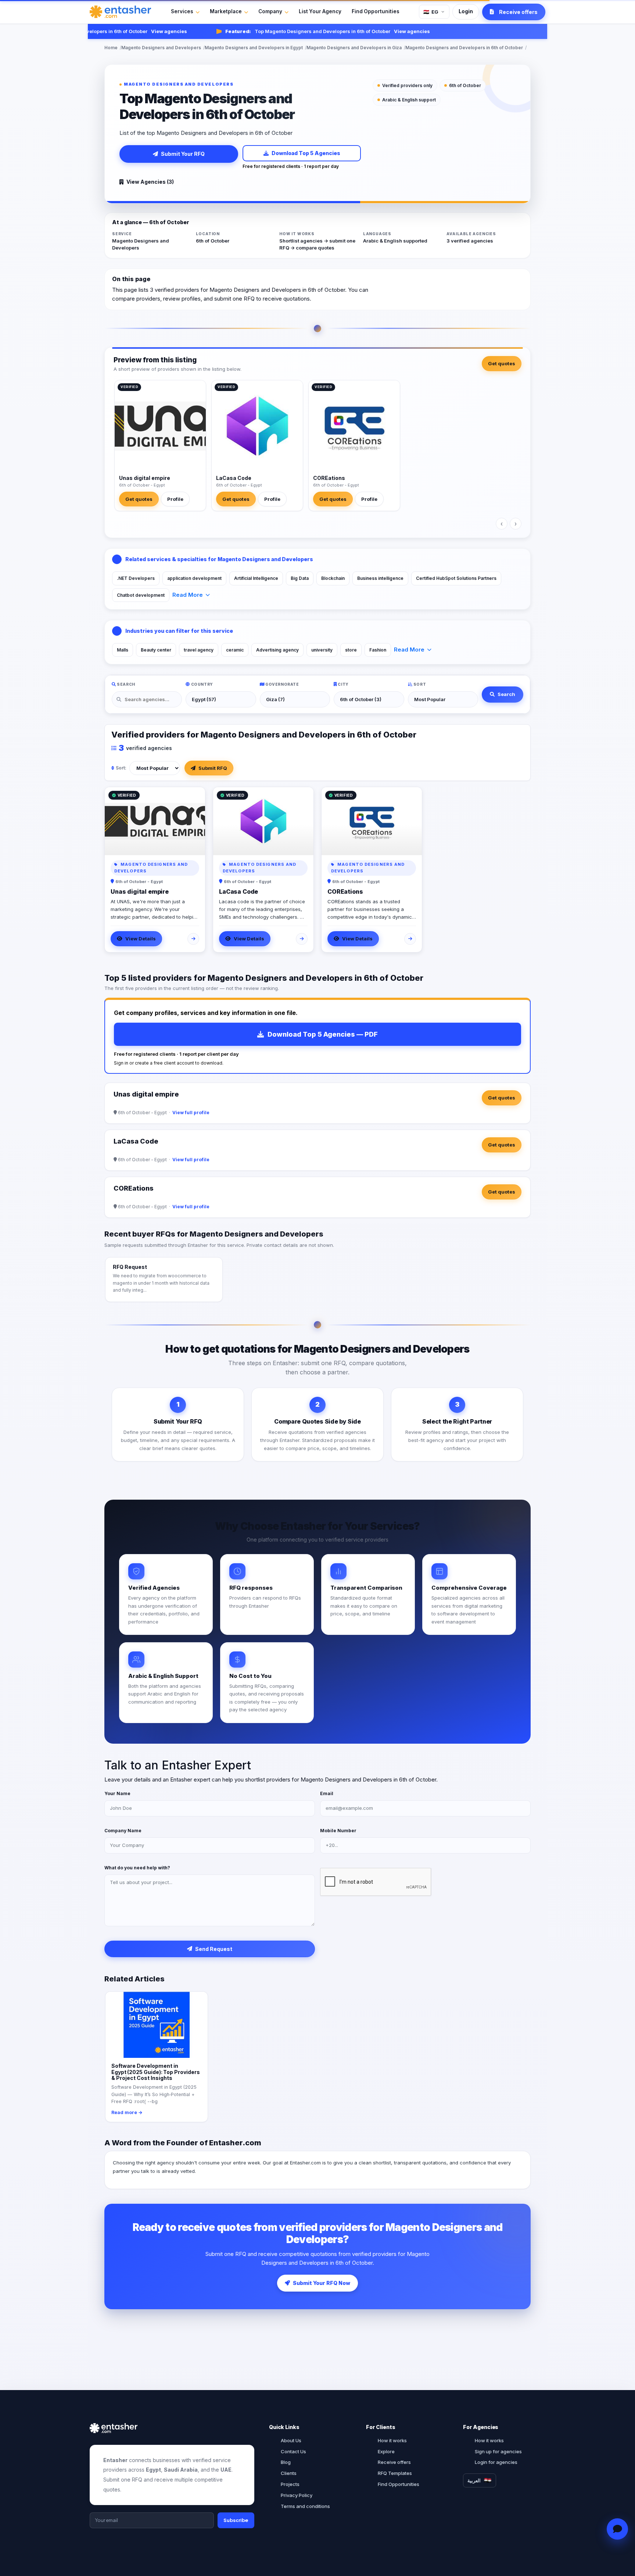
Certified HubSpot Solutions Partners (456, 578)
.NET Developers (136, 578)
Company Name (123, 1831)
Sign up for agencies (498, 2451)
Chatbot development (141, 595)
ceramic (235, 650)
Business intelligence (380, 578)
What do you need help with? (137, 1868)
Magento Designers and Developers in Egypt (254, 48)
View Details (141, 939)
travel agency (199, 650)
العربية (474, 2480)
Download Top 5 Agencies (306, 153)
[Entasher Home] (120, 12)
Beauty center (156, 650)
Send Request (214, 1949)
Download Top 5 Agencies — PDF (323, 1034)
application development (194, 578)
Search (506, 694)
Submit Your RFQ (183, 154)
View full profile (191, 1113)
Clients (289, 2473)
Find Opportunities (376, 11)
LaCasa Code (234, 478)
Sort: (121, 768)
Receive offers (394, 2462)
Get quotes (502, 363)
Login (466, 11)
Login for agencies (496, 2462)
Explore (386, 2451)
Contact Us (293, 2451)
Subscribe (236, 2520)
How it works (392, 2440)
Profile (175, 499)
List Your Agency (320, 11)
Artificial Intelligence (256, 578)
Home (111, 48)
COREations (329, 478)
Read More (188, 595)
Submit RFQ (213, 768)
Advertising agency (277, 650)
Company (270, 11)
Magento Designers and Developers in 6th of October (464, 48)
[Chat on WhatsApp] (618, 2529)
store (351, 650)
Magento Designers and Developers (161, 48)
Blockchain (333, 578)
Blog (286, 2462)
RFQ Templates (395, 2473)
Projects (290, 2484)
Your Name (117, 1793)
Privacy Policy (297, 2495)
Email (327, 1793)
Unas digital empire (145, 478)
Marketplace (226, 11)
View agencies (142, 31)
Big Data (300, 578)
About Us (291, 2440)
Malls (123, 650)
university (322, 650)
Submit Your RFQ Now (322, 2283)
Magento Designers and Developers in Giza (354, 48)
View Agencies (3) (150, 182)
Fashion (378, 650)
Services (182, 11)
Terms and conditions (305, 2506)
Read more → (127, 2112)
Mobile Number (338, 1831)
